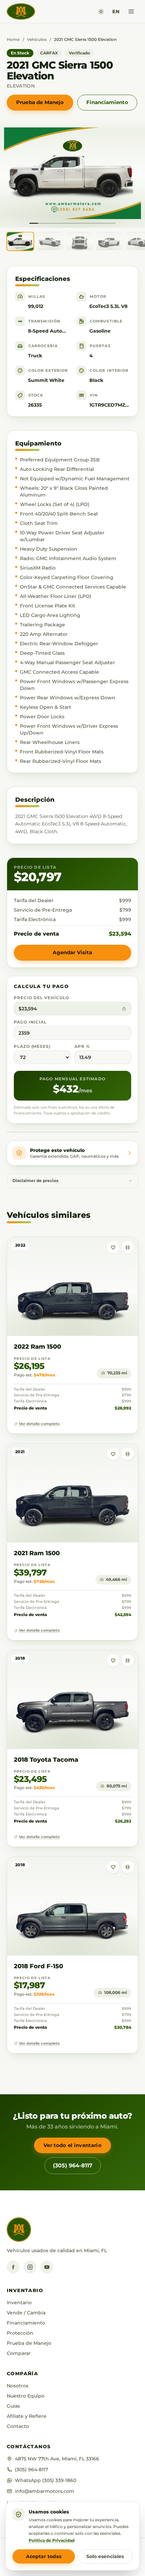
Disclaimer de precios (35, 1181)
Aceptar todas (44, 2556)
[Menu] (131, 11)
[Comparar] (128, 1247)
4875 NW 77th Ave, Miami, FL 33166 (57, 2459)
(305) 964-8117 (73, 2165)
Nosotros (18, 2386)
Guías (13, 2406)
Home (13, 39)
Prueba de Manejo (40, 102)
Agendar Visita (72, 952)
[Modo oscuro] (101, 12)
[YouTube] (47, 2267)
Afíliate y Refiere (27, 2416)
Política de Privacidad (52, 2540)
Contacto (18, 2426)
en (116, 11)
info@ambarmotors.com (45, 2491)
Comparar (19, 2353)
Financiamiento (107, 102)
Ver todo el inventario (72, 2145)
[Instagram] (30, 2267)
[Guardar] (113, 1247)
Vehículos (37, 39)
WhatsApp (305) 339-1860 (46, 2480)
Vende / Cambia (26, 2313)
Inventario (19, 2303)
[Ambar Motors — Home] (21, 11)
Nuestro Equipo (26, 2396)
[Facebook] (13, 2267)
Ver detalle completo (39, 1424)
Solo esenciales (105, 2556)
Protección (20, 2333)
